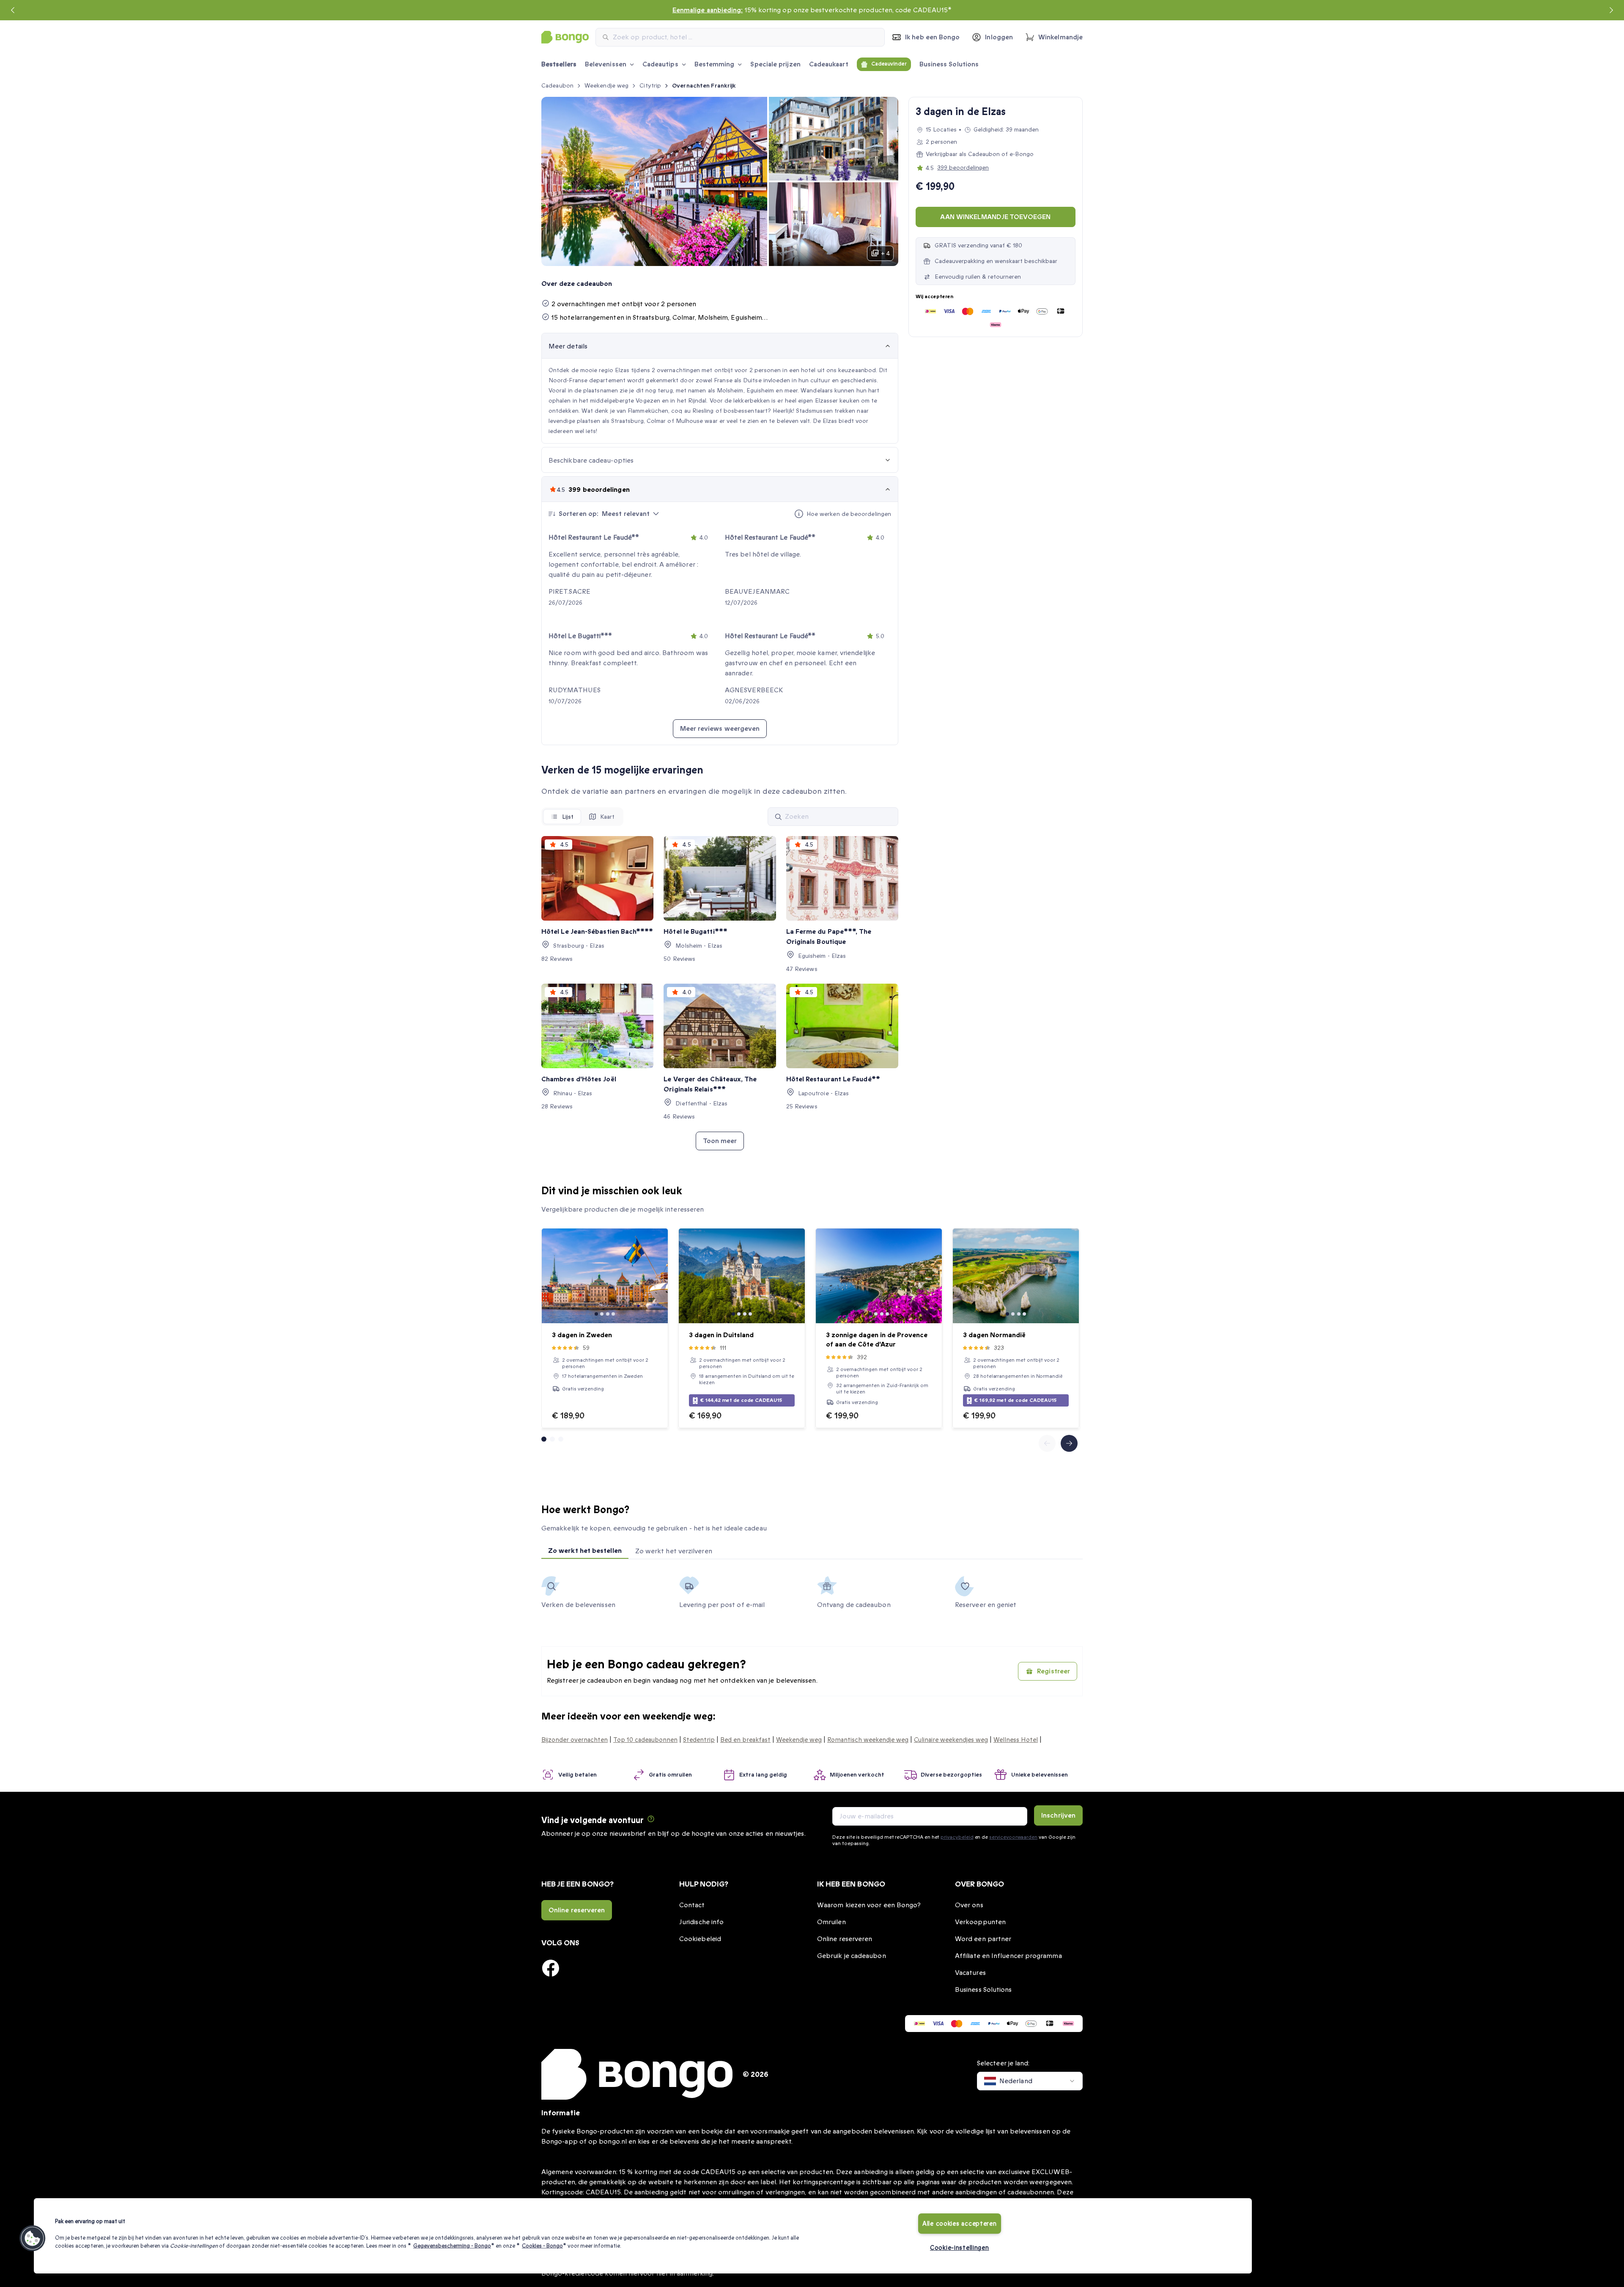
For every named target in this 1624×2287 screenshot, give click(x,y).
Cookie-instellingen (960, 2248)
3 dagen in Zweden (582, 1335)
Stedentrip (699, 1740)
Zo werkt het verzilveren (674, 1551)
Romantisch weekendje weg (868, 1740)
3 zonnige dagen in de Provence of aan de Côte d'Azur (877, 1340)
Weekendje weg (606, 86)
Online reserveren (577, 1910)
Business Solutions (949, 64)
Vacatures (970, 1973)
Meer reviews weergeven (720, 729)
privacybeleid (957, 1837)
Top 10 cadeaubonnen (645, 1740)
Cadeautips (660, 64)
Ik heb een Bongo (932, 37)
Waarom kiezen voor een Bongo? (869, 1905)
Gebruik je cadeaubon (852, 1956)
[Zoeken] (778, 817)
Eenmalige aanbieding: (708, 10)
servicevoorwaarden (1013, 1837)
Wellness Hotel (1016, 1740)
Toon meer (720, 1141)
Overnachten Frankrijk (704, 86)
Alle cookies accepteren (960, 2224)
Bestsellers (559, 64)
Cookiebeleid (700, 1939)
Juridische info (701, 1922)
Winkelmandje (1060, 37)
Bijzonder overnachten (575, 1740)
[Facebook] (551, 1968)
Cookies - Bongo (542, 2246)
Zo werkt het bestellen (585, 1551)
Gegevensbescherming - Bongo (452, 2246)
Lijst (568, 817)
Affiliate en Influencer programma (1008, 1956)
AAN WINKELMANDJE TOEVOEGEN (995, 217)
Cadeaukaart (829, 64)
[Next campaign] (1611, 10)
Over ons (969, 1905)
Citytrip (650, 86)
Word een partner (983, 1939)
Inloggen (999, 37)
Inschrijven (1058, 1815)
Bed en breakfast (745, 1740)
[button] (33, 2238)
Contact (692, 1905)
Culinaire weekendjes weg (951, 1740)
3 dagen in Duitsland (721, 1335)
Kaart (608, 817)
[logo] (565, 37)
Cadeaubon (557, 86)
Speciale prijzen (775, 64)
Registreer (1053, 1671)
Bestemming (715, 64)
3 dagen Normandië (994, 1335)
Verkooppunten (980, 1922)
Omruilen (831, 1922)
